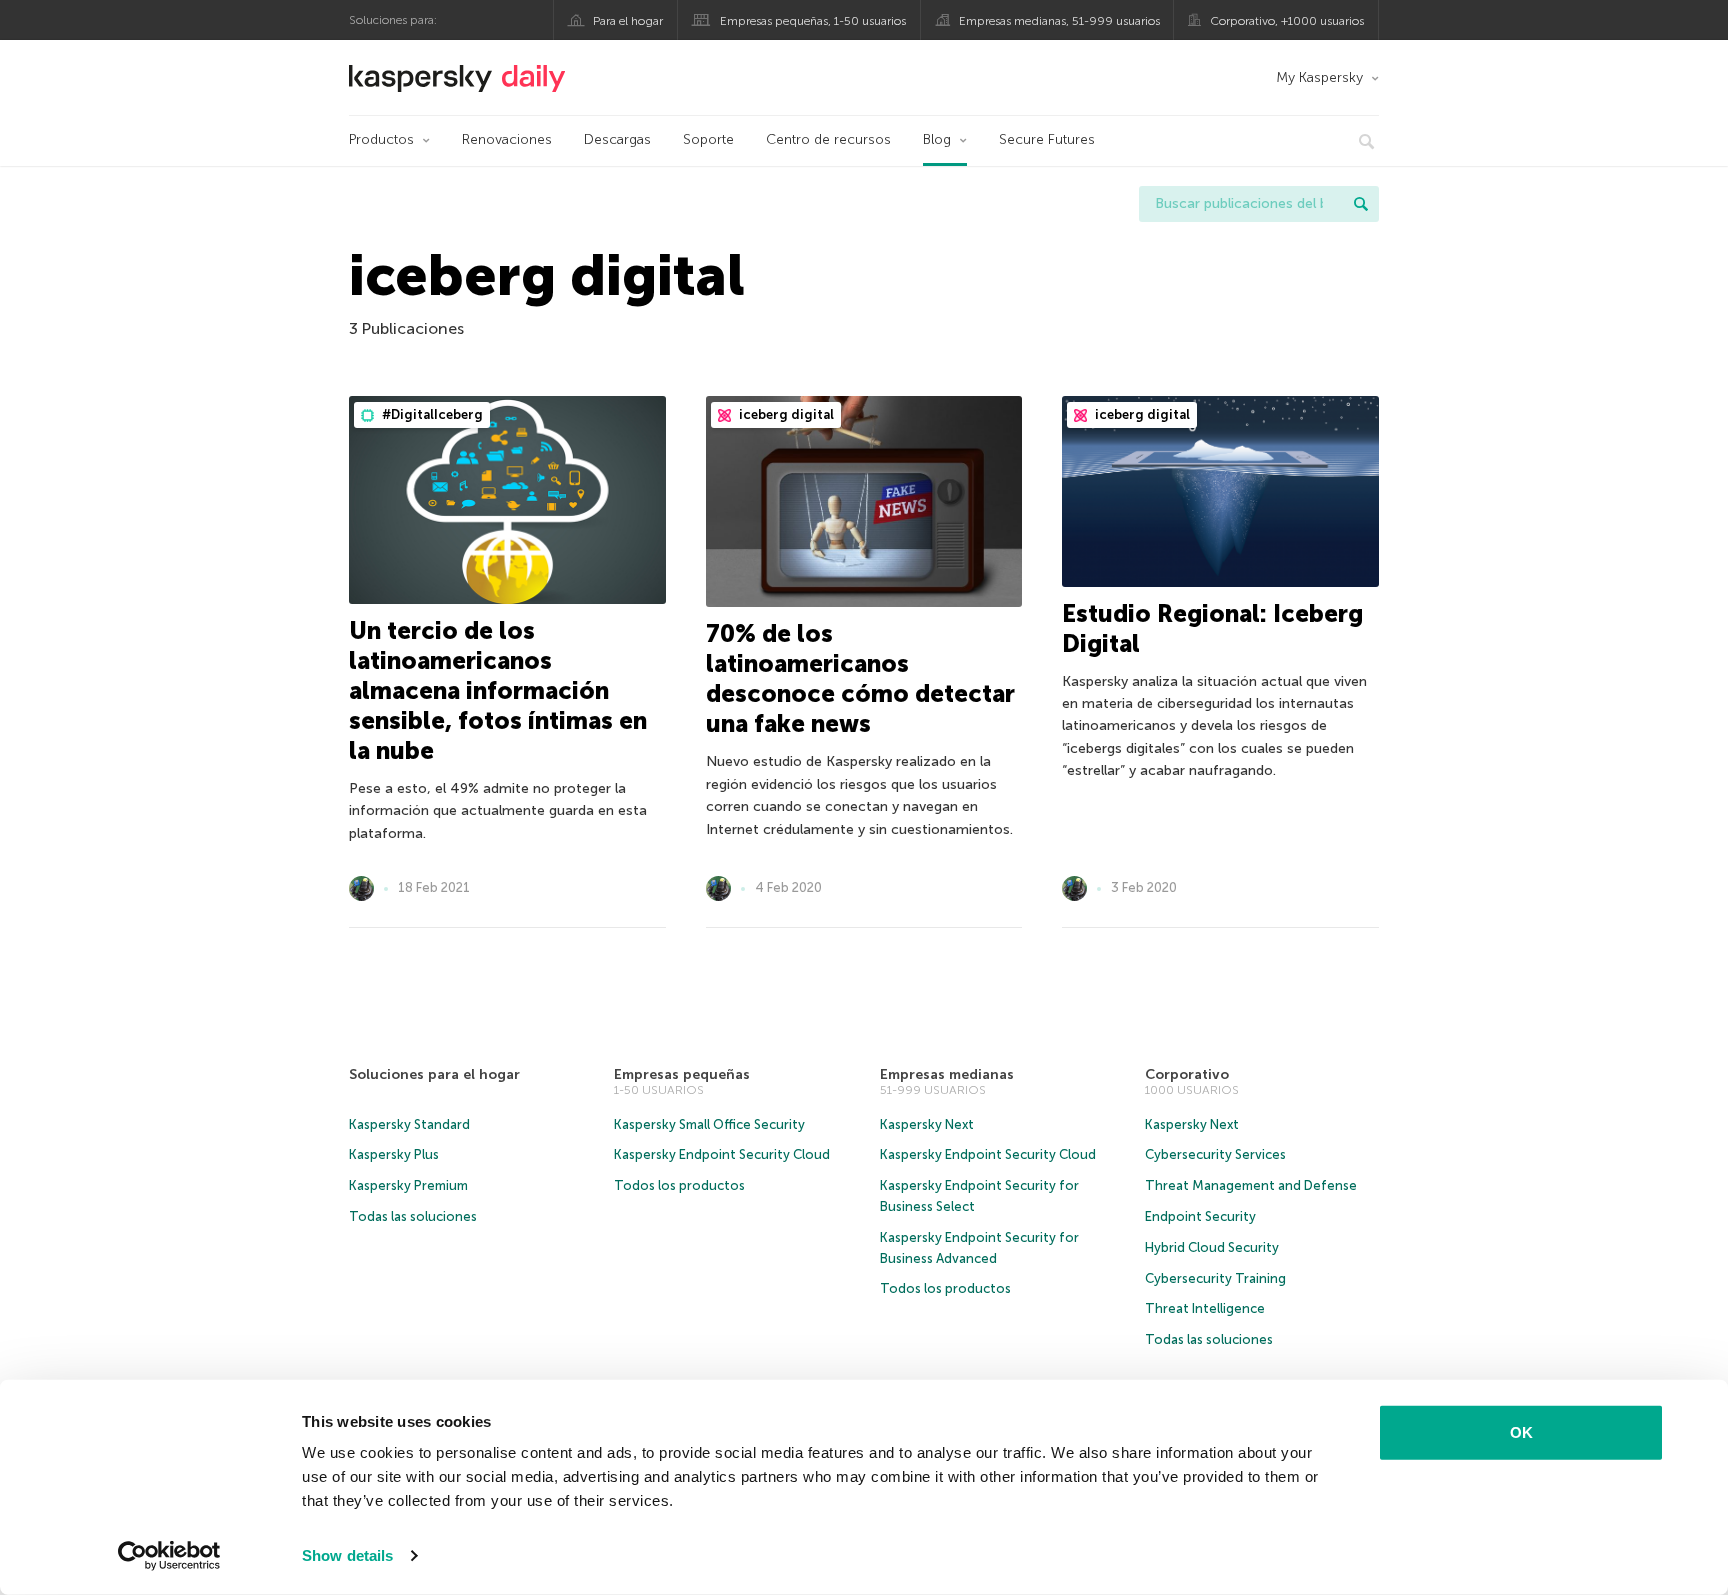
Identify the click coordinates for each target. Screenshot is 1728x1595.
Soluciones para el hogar (434, 1074)
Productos (381, 139)
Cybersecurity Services (1215, 1154)
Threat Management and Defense (1251, 1185)
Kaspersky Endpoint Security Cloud (722, 1154)
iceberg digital (785, 414)
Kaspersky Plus (394, 1154)
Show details (347, 1555)
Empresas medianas (947, 1074)
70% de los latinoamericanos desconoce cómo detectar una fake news (860, 678)
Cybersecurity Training (1215, 1278)
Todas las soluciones (413, 1216)
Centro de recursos (828, 139)
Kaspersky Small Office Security (709, 1124)
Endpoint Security (1200, 1216)
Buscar (1361, 204)
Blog (937, 139)
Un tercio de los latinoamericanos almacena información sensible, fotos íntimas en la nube (498, 690)
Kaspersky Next (927, 1124)
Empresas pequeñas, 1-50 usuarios (813, 21)
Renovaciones (507, 139)
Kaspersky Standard (409, 1124)
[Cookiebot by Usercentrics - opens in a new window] (169, 1556)
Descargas (617, 139)
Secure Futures (1047, 139)
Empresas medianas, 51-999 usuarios (1059, 21)
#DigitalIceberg (431, 414)
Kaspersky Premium (408, 1185)
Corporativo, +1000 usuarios (1287, 21)
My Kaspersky (1319, 77)
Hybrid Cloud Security (1212, 1247)
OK (1521, 1432)
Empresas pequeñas (682, 1074)
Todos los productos (679, 1185)
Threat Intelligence (1205, 1308)
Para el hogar (628, 21)
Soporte (708, 139)
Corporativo (1187, 1074)
